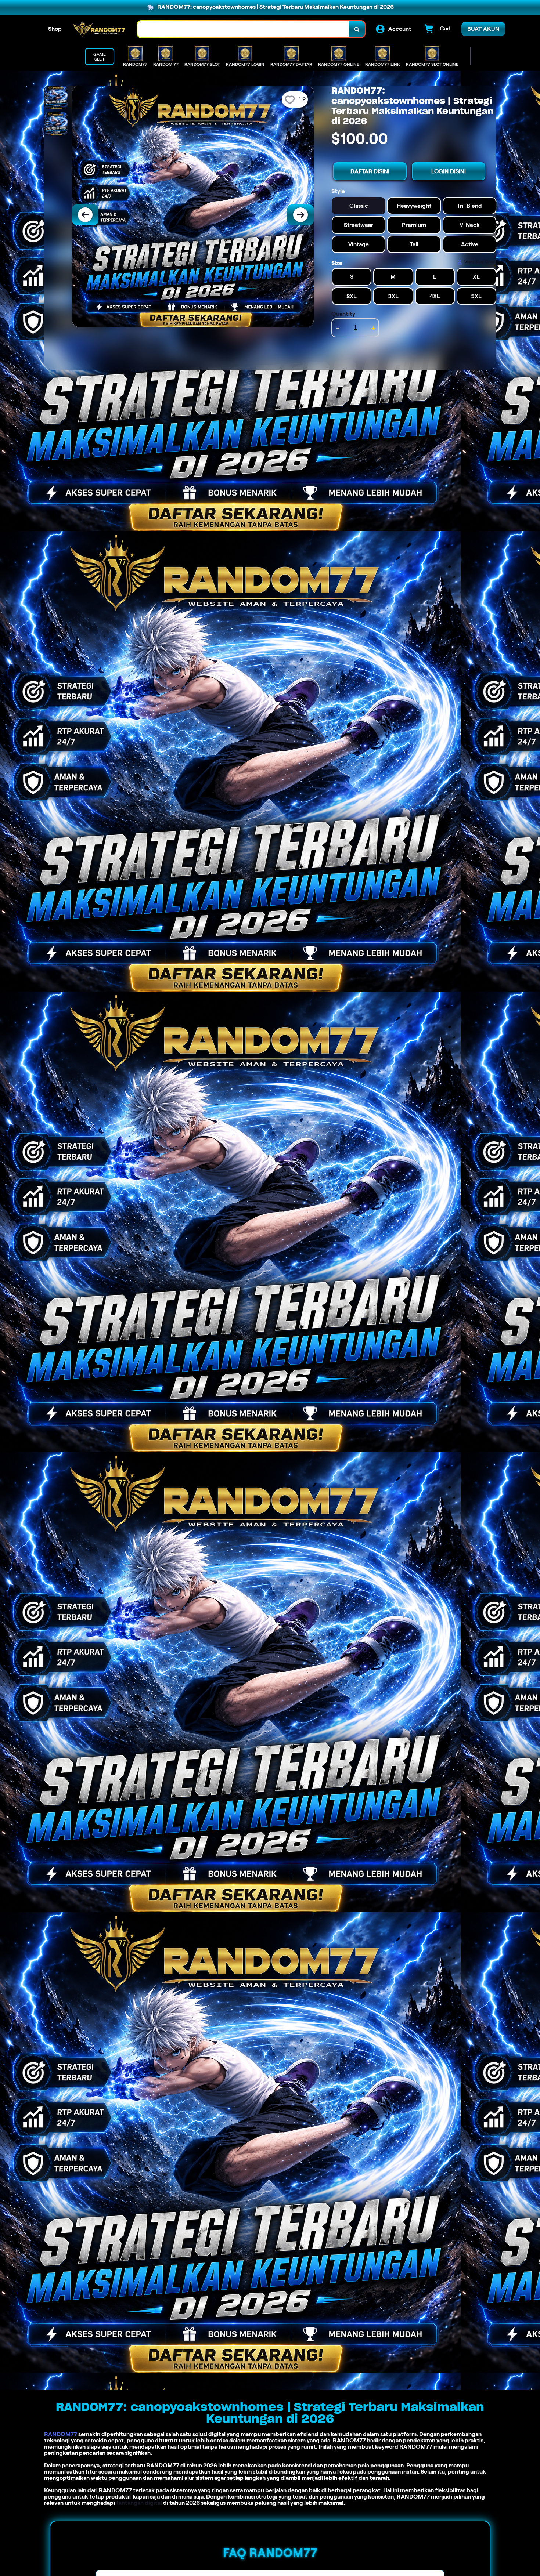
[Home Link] (100, 29)
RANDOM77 (61, 2434)
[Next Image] (300, 215)
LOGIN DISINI (449, 171)
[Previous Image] (85, 215)
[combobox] (243, 29)
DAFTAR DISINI (370, 171)
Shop (55, 29)
